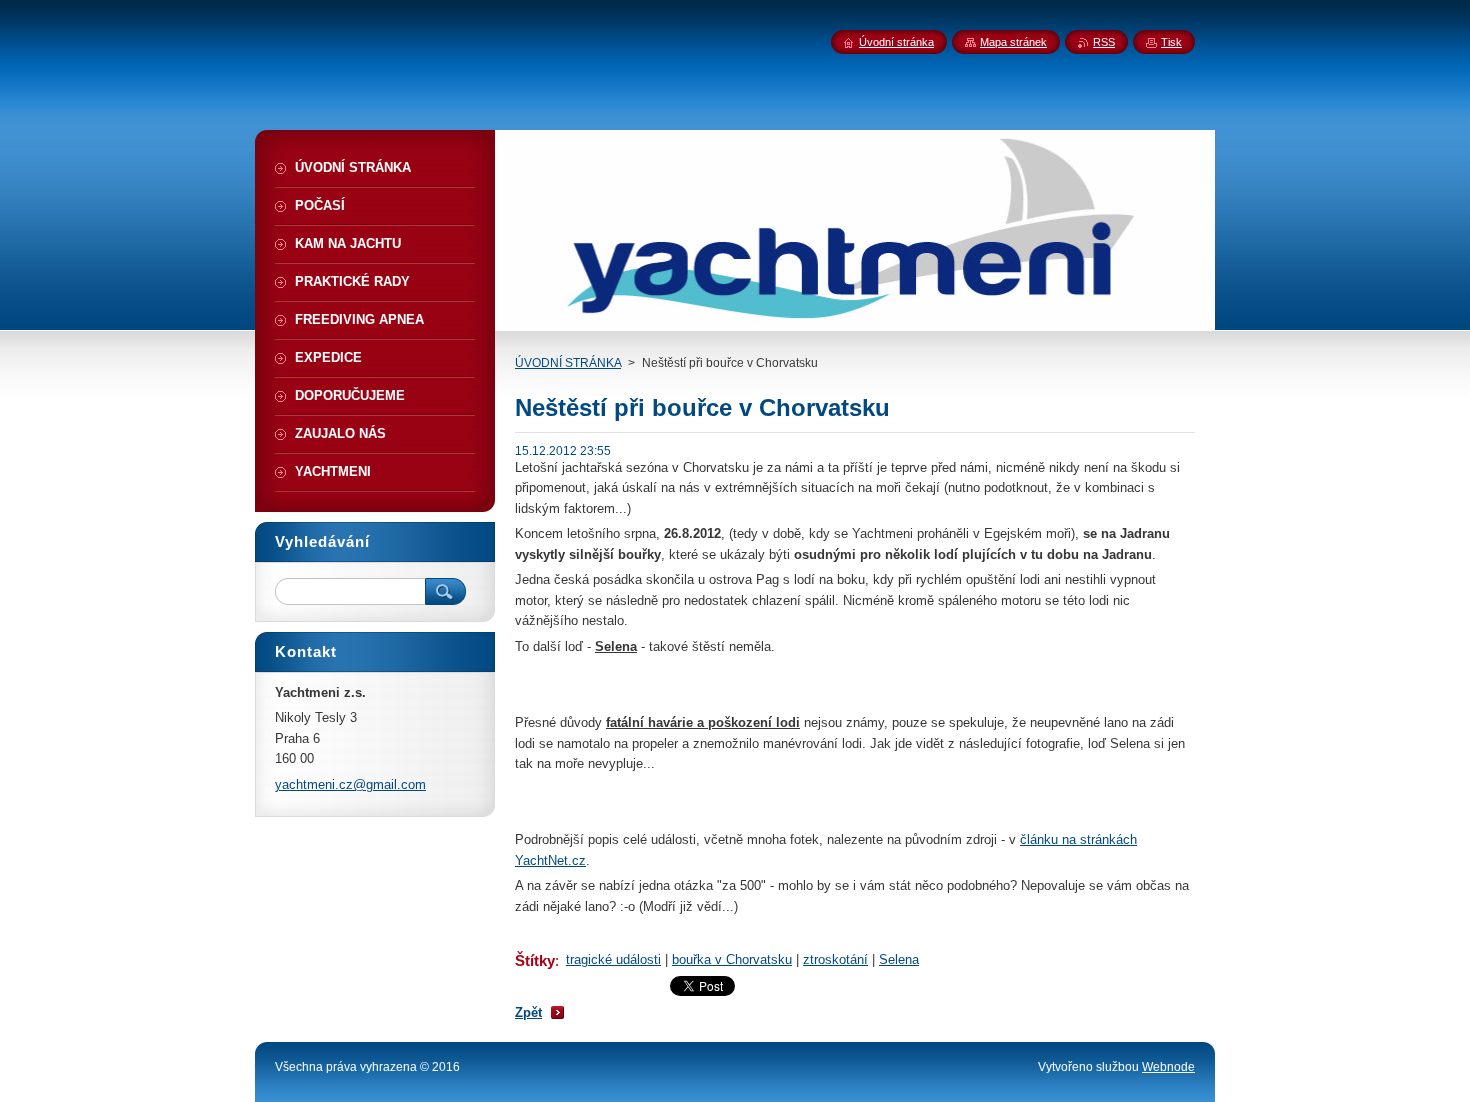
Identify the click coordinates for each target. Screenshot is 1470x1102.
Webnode (1168, 1067)
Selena (899, 959)
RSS (1104, 42)
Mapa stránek (1013, 42)
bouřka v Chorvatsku (732, 959)
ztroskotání (835, 959)
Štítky (535, 960)
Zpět (528, 1012)
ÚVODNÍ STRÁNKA (568, 363)
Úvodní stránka (896, 42)
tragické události (613, 959)
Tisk (1171, 42)
